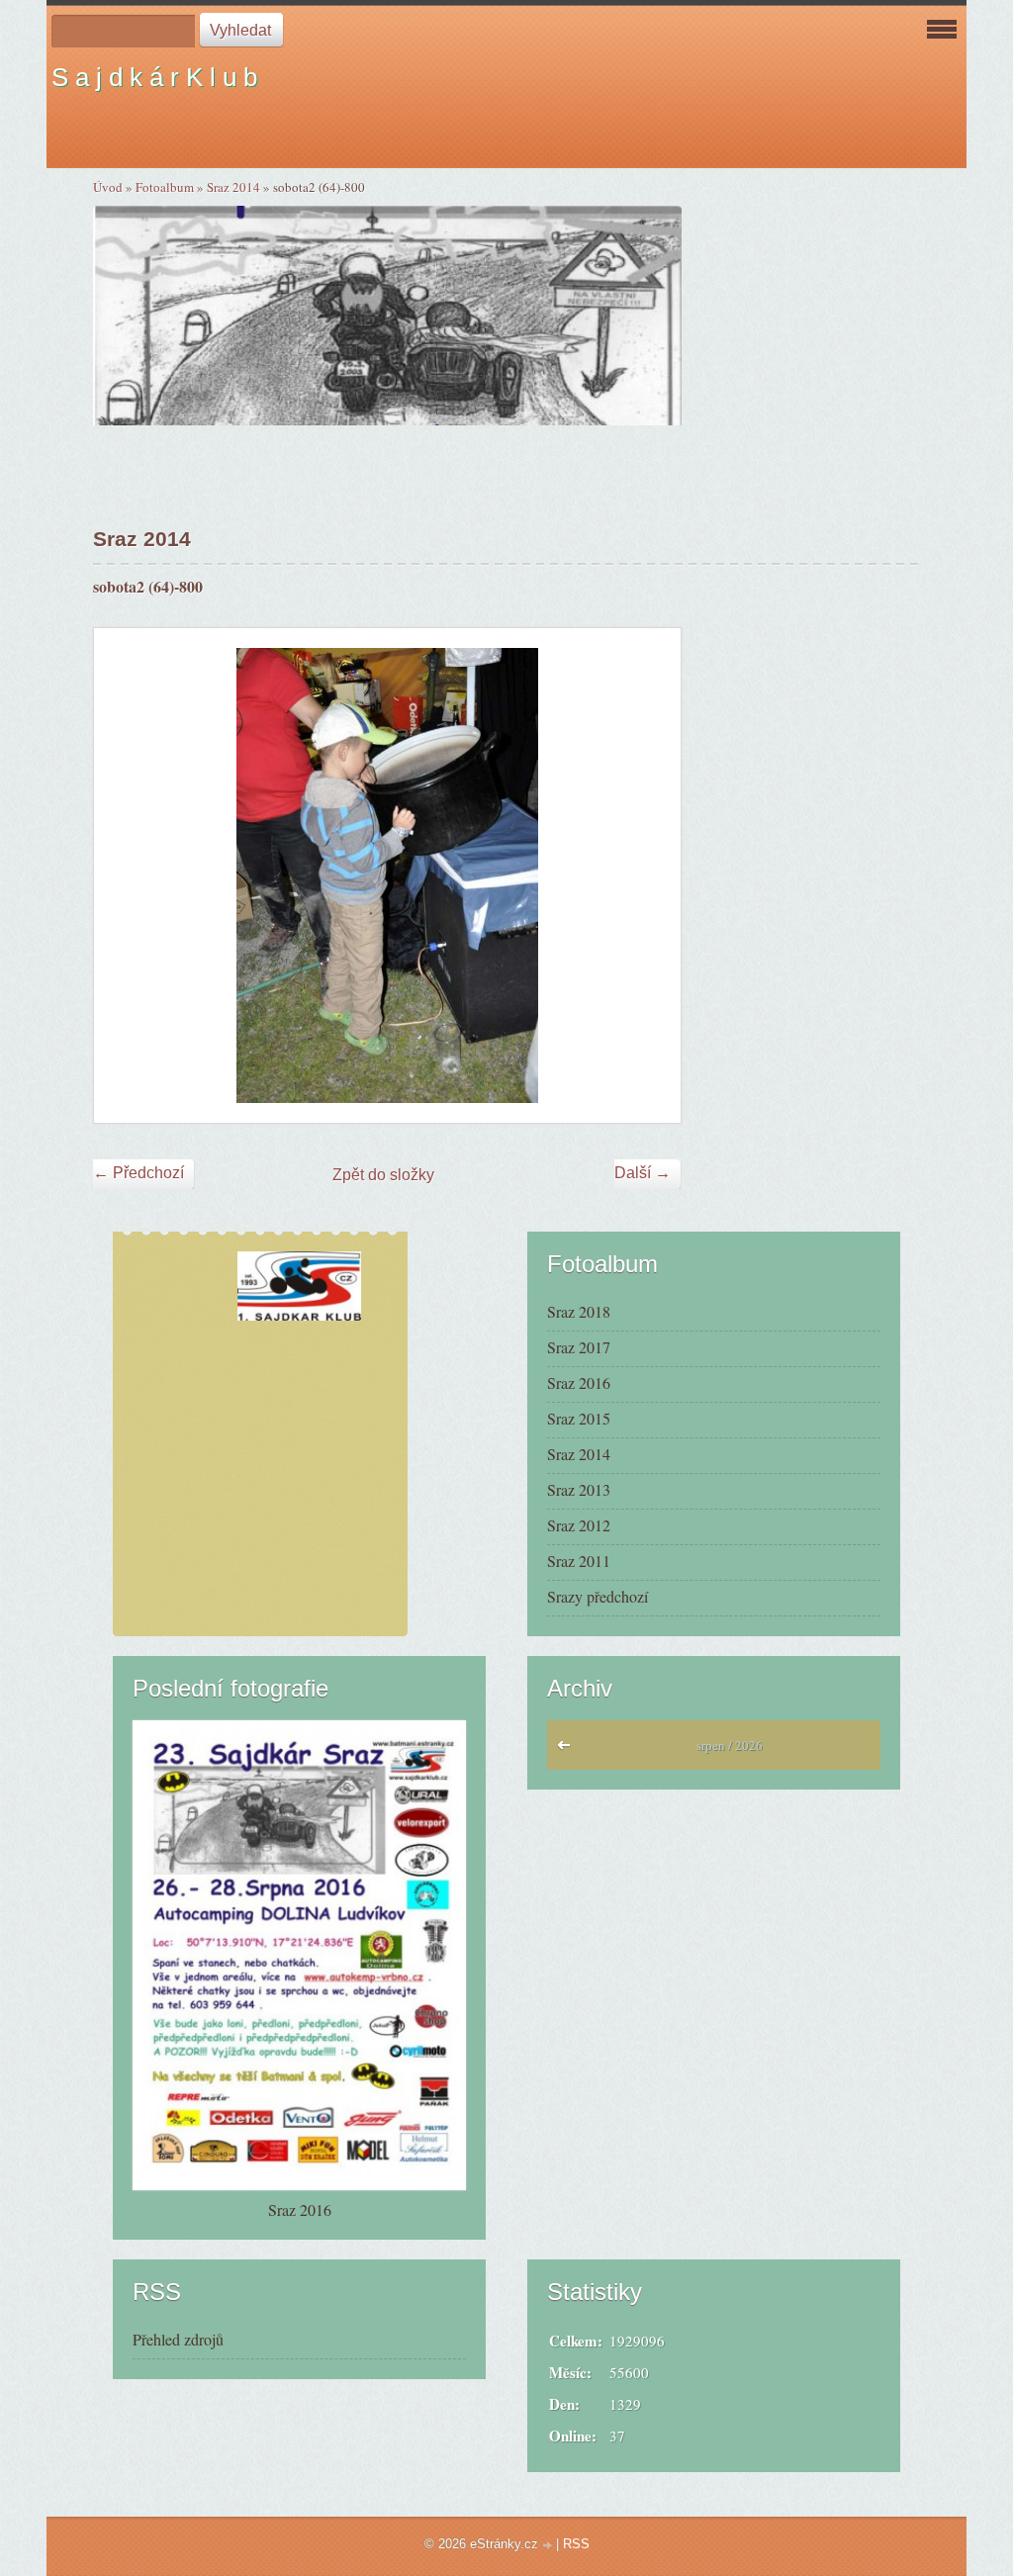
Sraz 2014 (233, 187)
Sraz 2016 (579, 1382)
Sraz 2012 (579, 1525)
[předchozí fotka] (126, 875)
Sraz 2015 (579, 1418)
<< (568, 1750)
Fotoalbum (165, 187)
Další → (643, 1173)
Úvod (108, 187)
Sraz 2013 (579, 1489)
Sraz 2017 (579, 1347)
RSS (576, 2544)
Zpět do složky (383, 1175)
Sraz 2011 (579, 1561)
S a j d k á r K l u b (154, 77)
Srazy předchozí (598, 1596)
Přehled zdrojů (178, 2339)
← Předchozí (138, 1173)
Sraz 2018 (579, 1311)
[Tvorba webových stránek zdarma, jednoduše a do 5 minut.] (549, 2546)
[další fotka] (648, 875)
